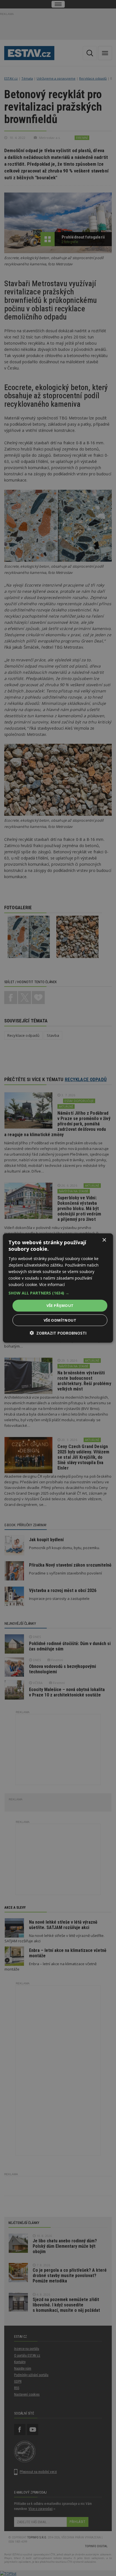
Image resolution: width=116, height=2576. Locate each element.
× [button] (104, 1240)
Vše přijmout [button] (60, 1306)
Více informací (52, 1284)
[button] (58, 1293)
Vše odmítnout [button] (60, 1320)
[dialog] (58, 1288)
